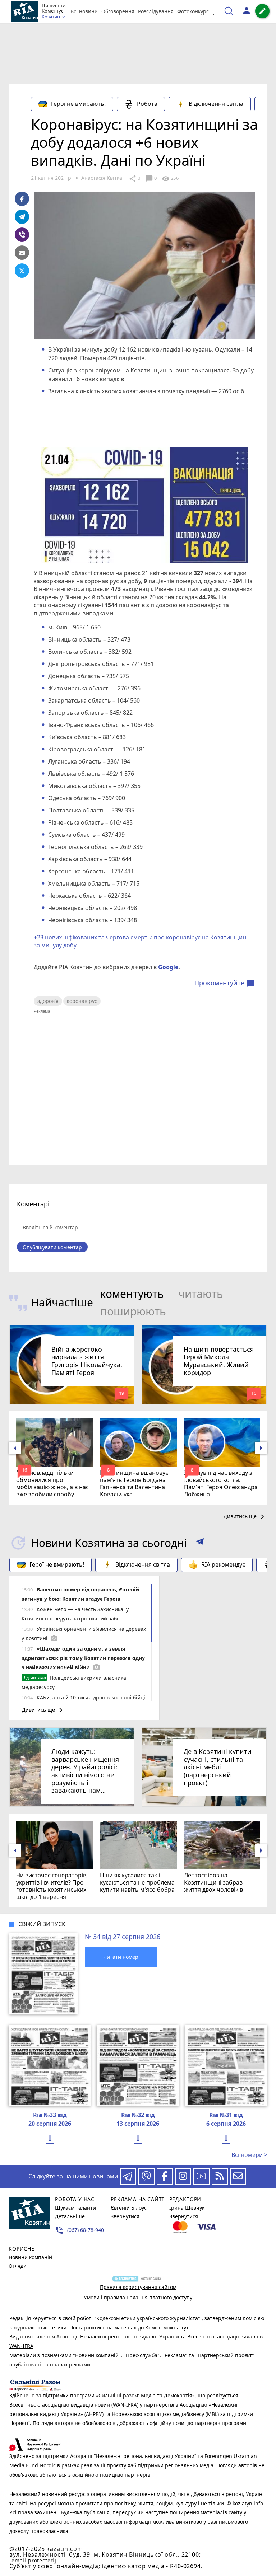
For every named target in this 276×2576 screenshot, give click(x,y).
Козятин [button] (51, 17)
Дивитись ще (245, 1517)
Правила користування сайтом (138, 2287)
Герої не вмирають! (78, 104)
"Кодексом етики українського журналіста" (148, 2318)
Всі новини (84, 11)
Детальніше (70, 2216)
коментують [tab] (132, 1294)
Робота (147, 104)
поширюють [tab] (133, 1311)
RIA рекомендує (223, 1564)
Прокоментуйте (225, 983)
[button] (200, 1543)
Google (168, 967)
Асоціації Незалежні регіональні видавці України (118, 2336)
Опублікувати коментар (52, 1247)
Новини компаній (30, 2257)
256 (170, 179)
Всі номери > (249, 2155)
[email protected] (33, 2560)
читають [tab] (201, 1294)
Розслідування (156, 11)
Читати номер (121, 1957)
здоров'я (48, 1001)
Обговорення (118, 11)
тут (185, 2328)
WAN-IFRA (21, 2346)
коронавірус (82, 1001)
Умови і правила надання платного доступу (138, 2297)
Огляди (18, 2266)
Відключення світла (216, 104)
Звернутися (125, 2216)
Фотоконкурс (193, 11)
